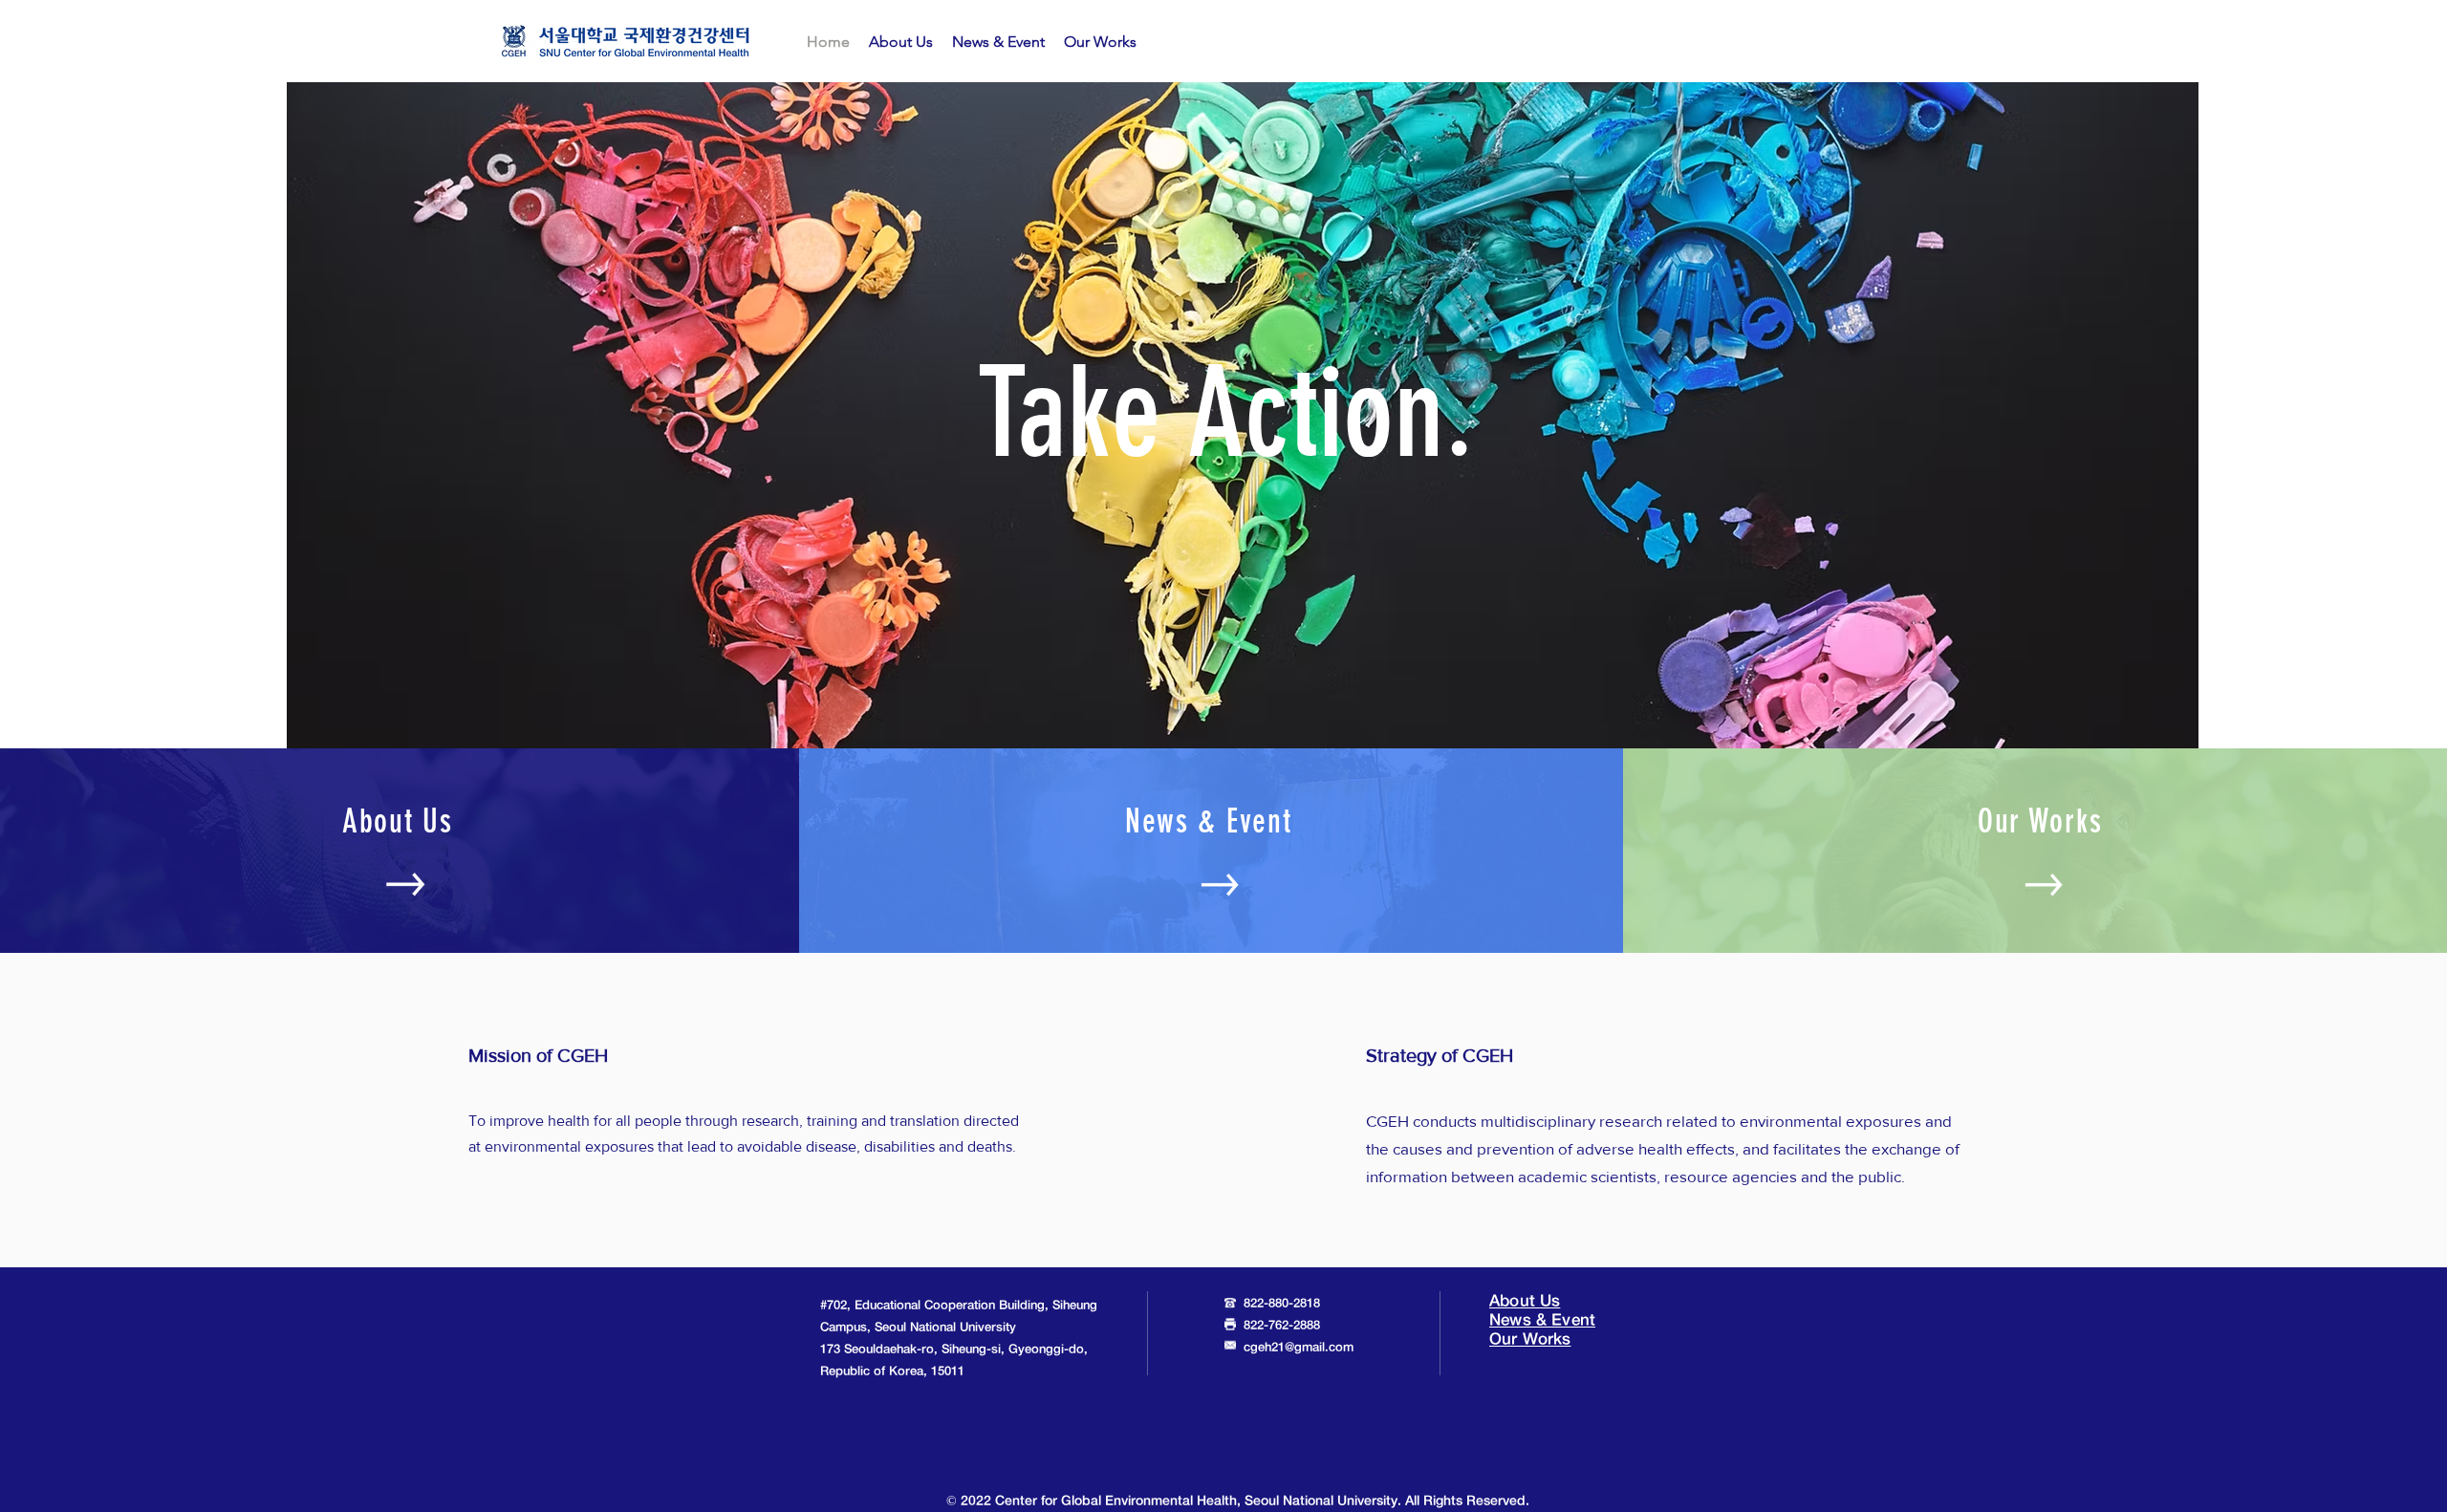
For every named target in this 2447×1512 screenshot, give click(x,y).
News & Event (1542, 1320)
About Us (1525, 1301)
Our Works (1530, 1339)
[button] (901, 42)
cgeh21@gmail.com (1299, 1348)
